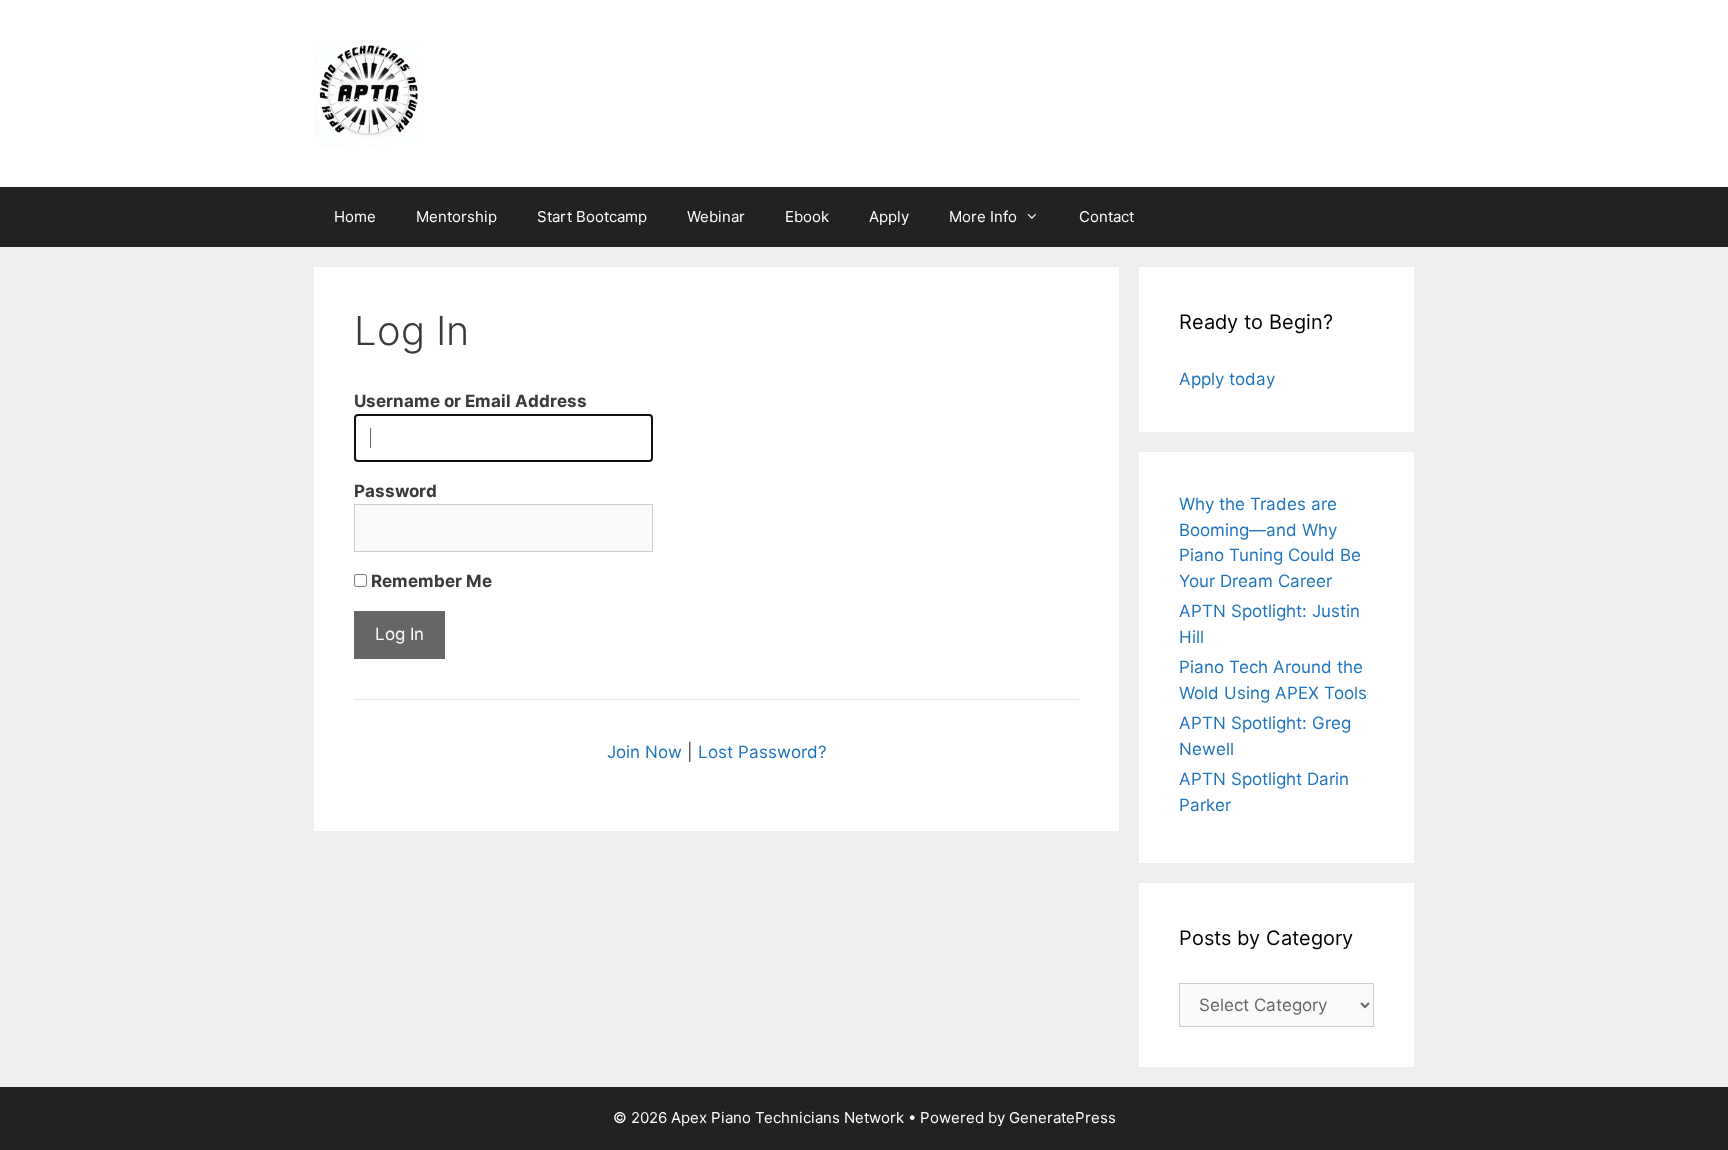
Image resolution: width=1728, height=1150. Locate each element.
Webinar (716, 216)
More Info (983, 216)
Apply (889, 216)
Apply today (1227, 379)
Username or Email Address (470, 401)
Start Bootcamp (592, 216)
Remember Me (429, 581)
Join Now (644, 752)
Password (395, 491)
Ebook (807, 216)
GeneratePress (1062, 1117)
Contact (1106, 216)
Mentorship (456, 216)
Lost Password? (762, 752)
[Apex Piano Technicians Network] (369, 92)
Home (355, 216)
